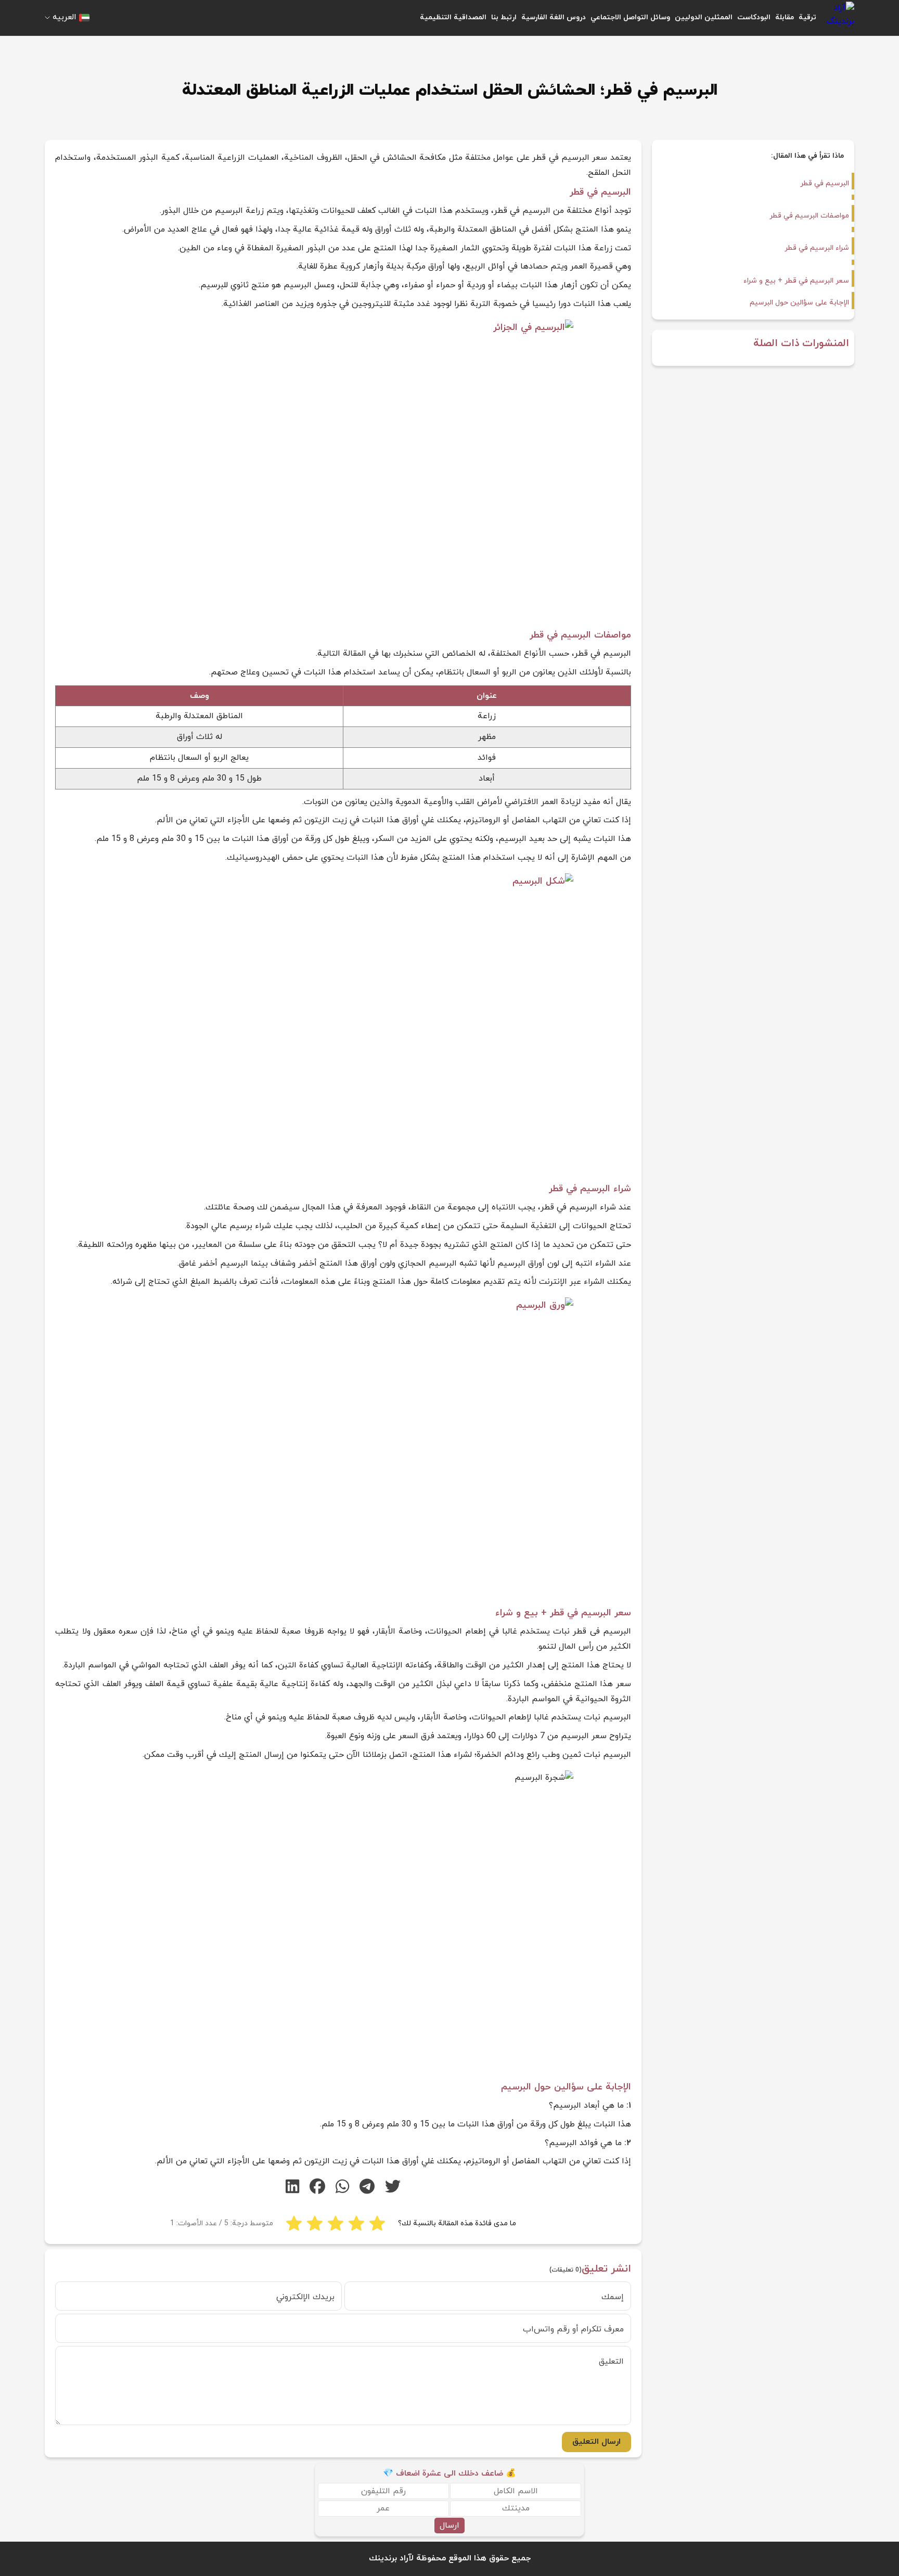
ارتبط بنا (504, 17)
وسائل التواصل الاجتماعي (630, 17)
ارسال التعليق (596, 2442)
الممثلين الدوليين (704, 17)
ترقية (807, 17)
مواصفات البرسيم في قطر (809, 216)
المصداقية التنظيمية (453, 17)
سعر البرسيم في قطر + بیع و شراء (796, 281)
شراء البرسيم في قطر (817, 248)
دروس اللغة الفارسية (554, 17)
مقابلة (785, 17)
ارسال (449, 2526)
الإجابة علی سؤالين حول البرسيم (798, 303)
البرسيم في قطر (825, 183)
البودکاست (754, 17)
